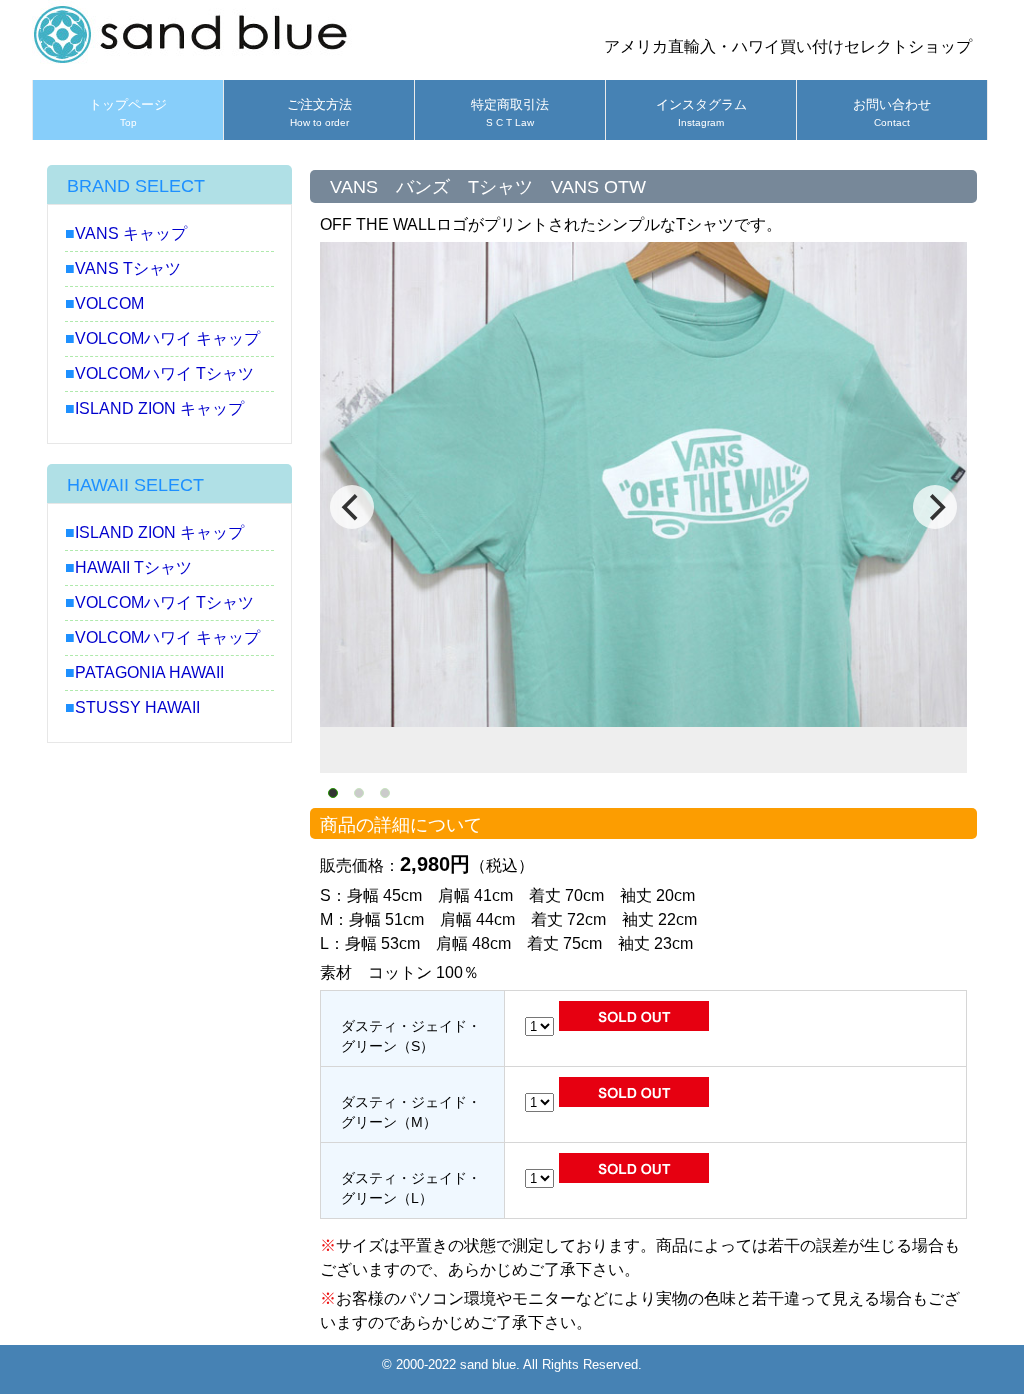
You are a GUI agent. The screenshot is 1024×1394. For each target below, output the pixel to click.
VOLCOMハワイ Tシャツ (164, 373)
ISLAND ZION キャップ (159, 408)
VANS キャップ (131, 233)
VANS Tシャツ (128, 268)
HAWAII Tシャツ (133, 567)
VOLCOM (109, 303)
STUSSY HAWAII (137, 707)
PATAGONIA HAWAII (149, 672)
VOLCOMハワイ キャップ (167, 338)
